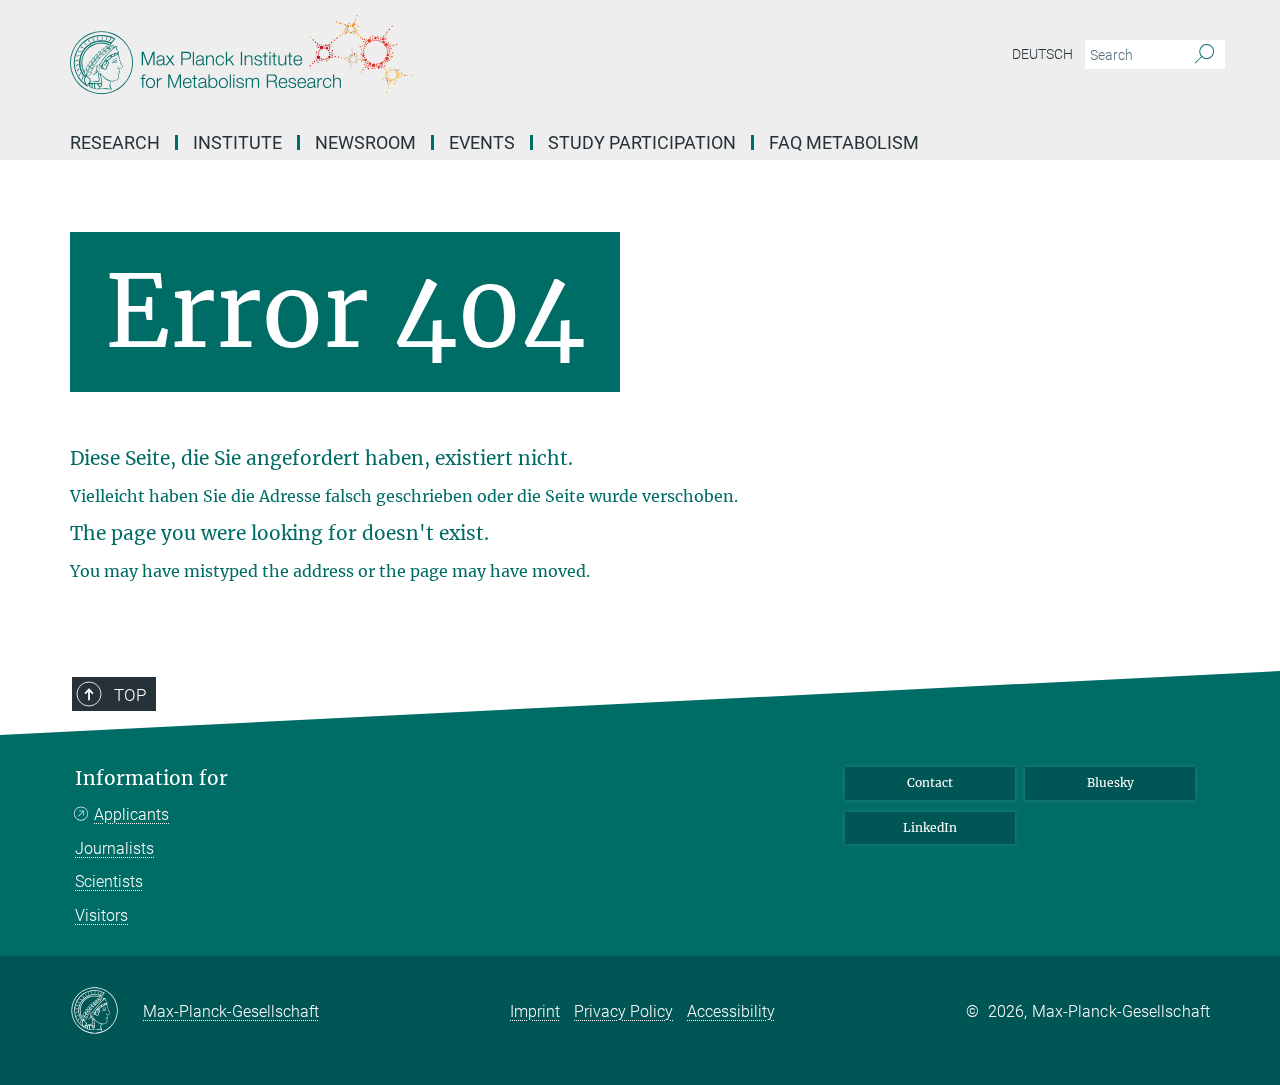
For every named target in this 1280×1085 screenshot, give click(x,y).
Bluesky (1110, 782)
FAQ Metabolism (844, 142)
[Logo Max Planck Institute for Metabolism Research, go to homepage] (445, 60)
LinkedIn (930, 827)
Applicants (131, 814)
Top (130, 695)
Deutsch (1042, 54)
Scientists (109, 881)
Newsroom (365, 142)
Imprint (535, 1011)
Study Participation (642, 142)
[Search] (1204, 55)
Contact (930, 782)
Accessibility (731, 1011)
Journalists (114, 848)
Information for (151, 778)
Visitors (101, 915)
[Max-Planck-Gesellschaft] (106, 1012)
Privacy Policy (623, 1011)
